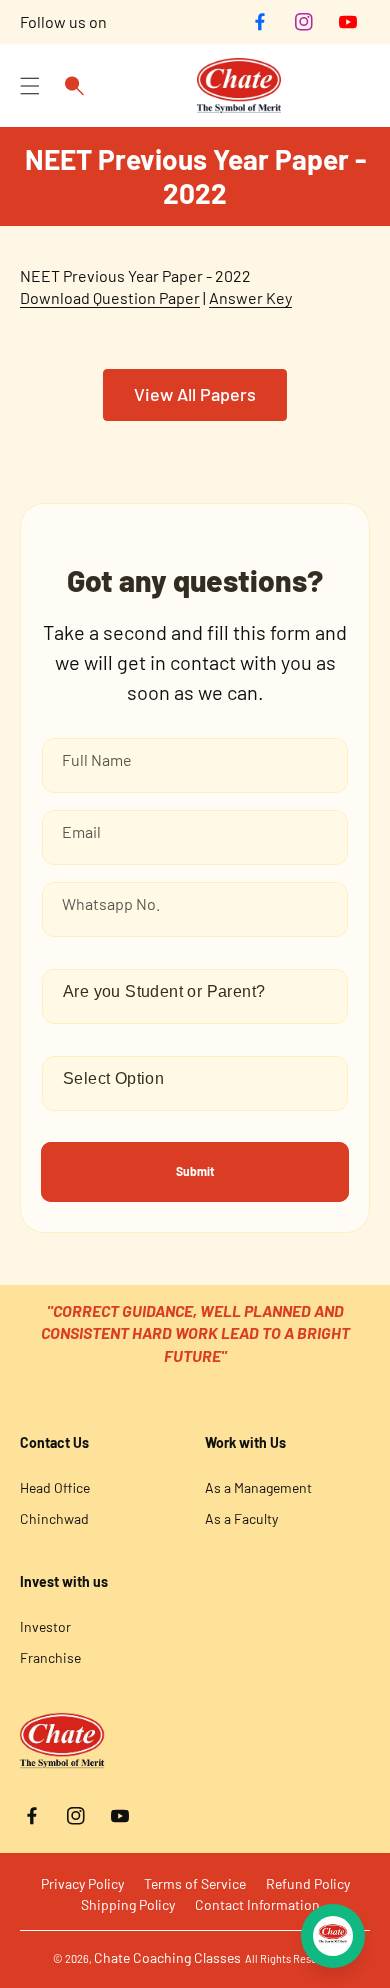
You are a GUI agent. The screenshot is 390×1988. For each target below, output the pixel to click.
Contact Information (257, 1904)
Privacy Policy (82, 1883)
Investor (45, 1626)
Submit (195, 1171)
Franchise (50, 1657)
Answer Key (250, 297)
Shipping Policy (128, 1904)
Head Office (55, 1487)
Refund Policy (308, 1883)
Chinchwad (54, 1518)
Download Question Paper (110, 297)
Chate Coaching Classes (167, 1957)
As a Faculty (241, 1518)
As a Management (258, 1487)
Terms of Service (195, 1883)
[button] (30, 86)
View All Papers (195, 394)
